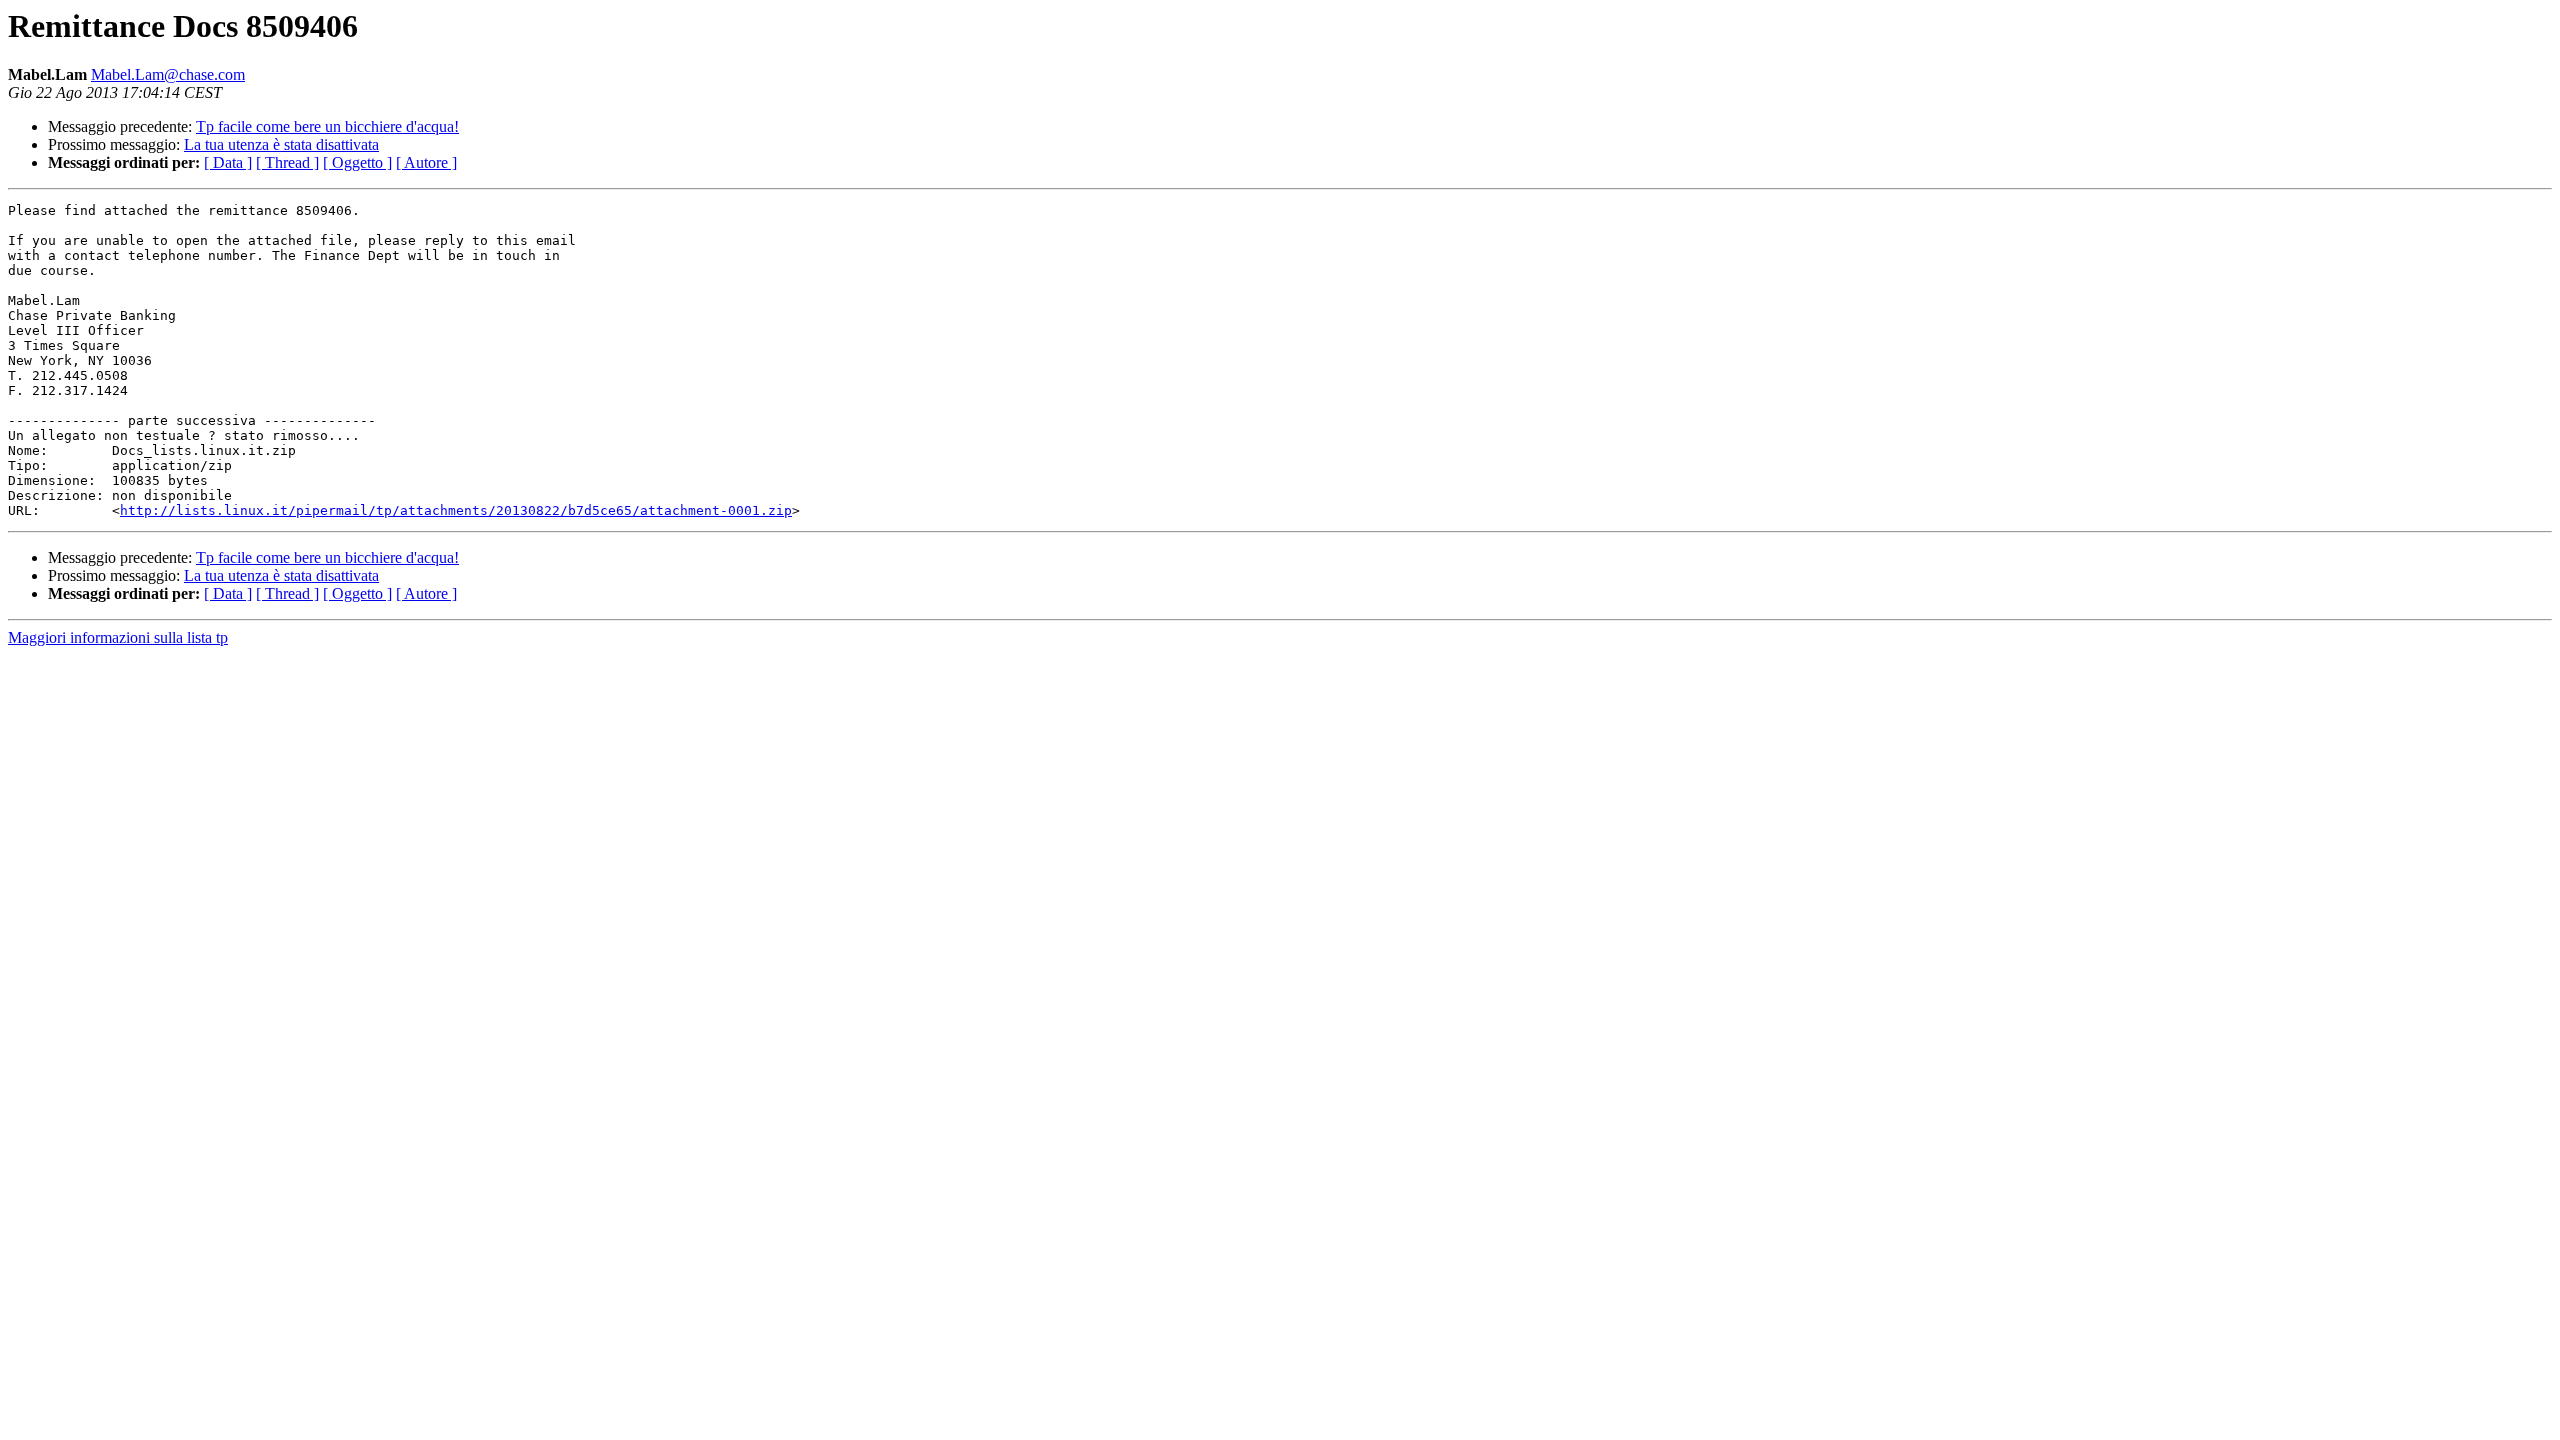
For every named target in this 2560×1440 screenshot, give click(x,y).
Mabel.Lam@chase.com (168, 74)
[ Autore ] (426, 162)
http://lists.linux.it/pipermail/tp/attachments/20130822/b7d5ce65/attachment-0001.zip (456, 510)
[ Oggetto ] (357, 162)
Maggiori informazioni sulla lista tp (118, 637)
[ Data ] (228, 162)
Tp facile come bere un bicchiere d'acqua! (327, 126)
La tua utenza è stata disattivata (281, 144)
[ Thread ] (287, 162)
